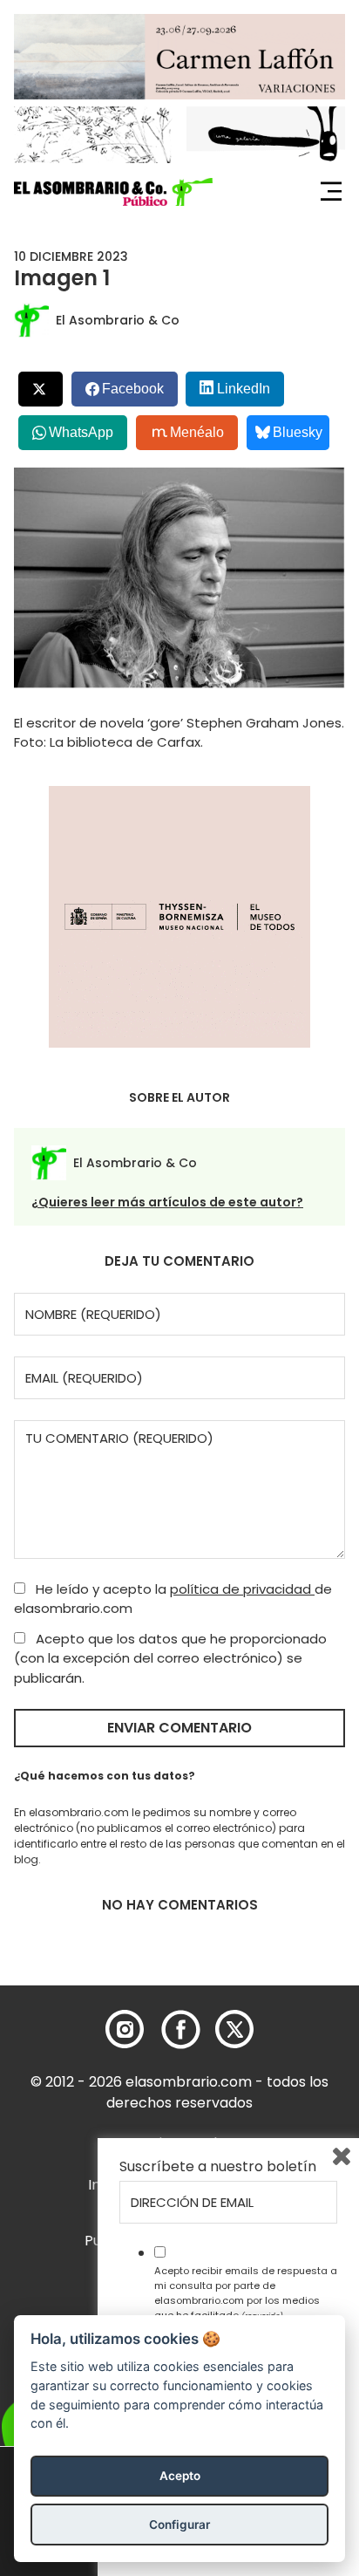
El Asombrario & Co (118, 320)
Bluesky (298, 432)
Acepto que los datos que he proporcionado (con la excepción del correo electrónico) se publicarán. (170, 1658)
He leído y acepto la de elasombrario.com (173, 1599)
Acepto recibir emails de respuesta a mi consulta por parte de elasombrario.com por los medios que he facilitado (246, 2292)
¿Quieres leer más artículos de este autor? (167, 1202)
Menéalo (197, 432)
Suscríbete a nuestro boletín (218, 2167)
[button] (113, 192)
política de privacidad (242, 1589)
